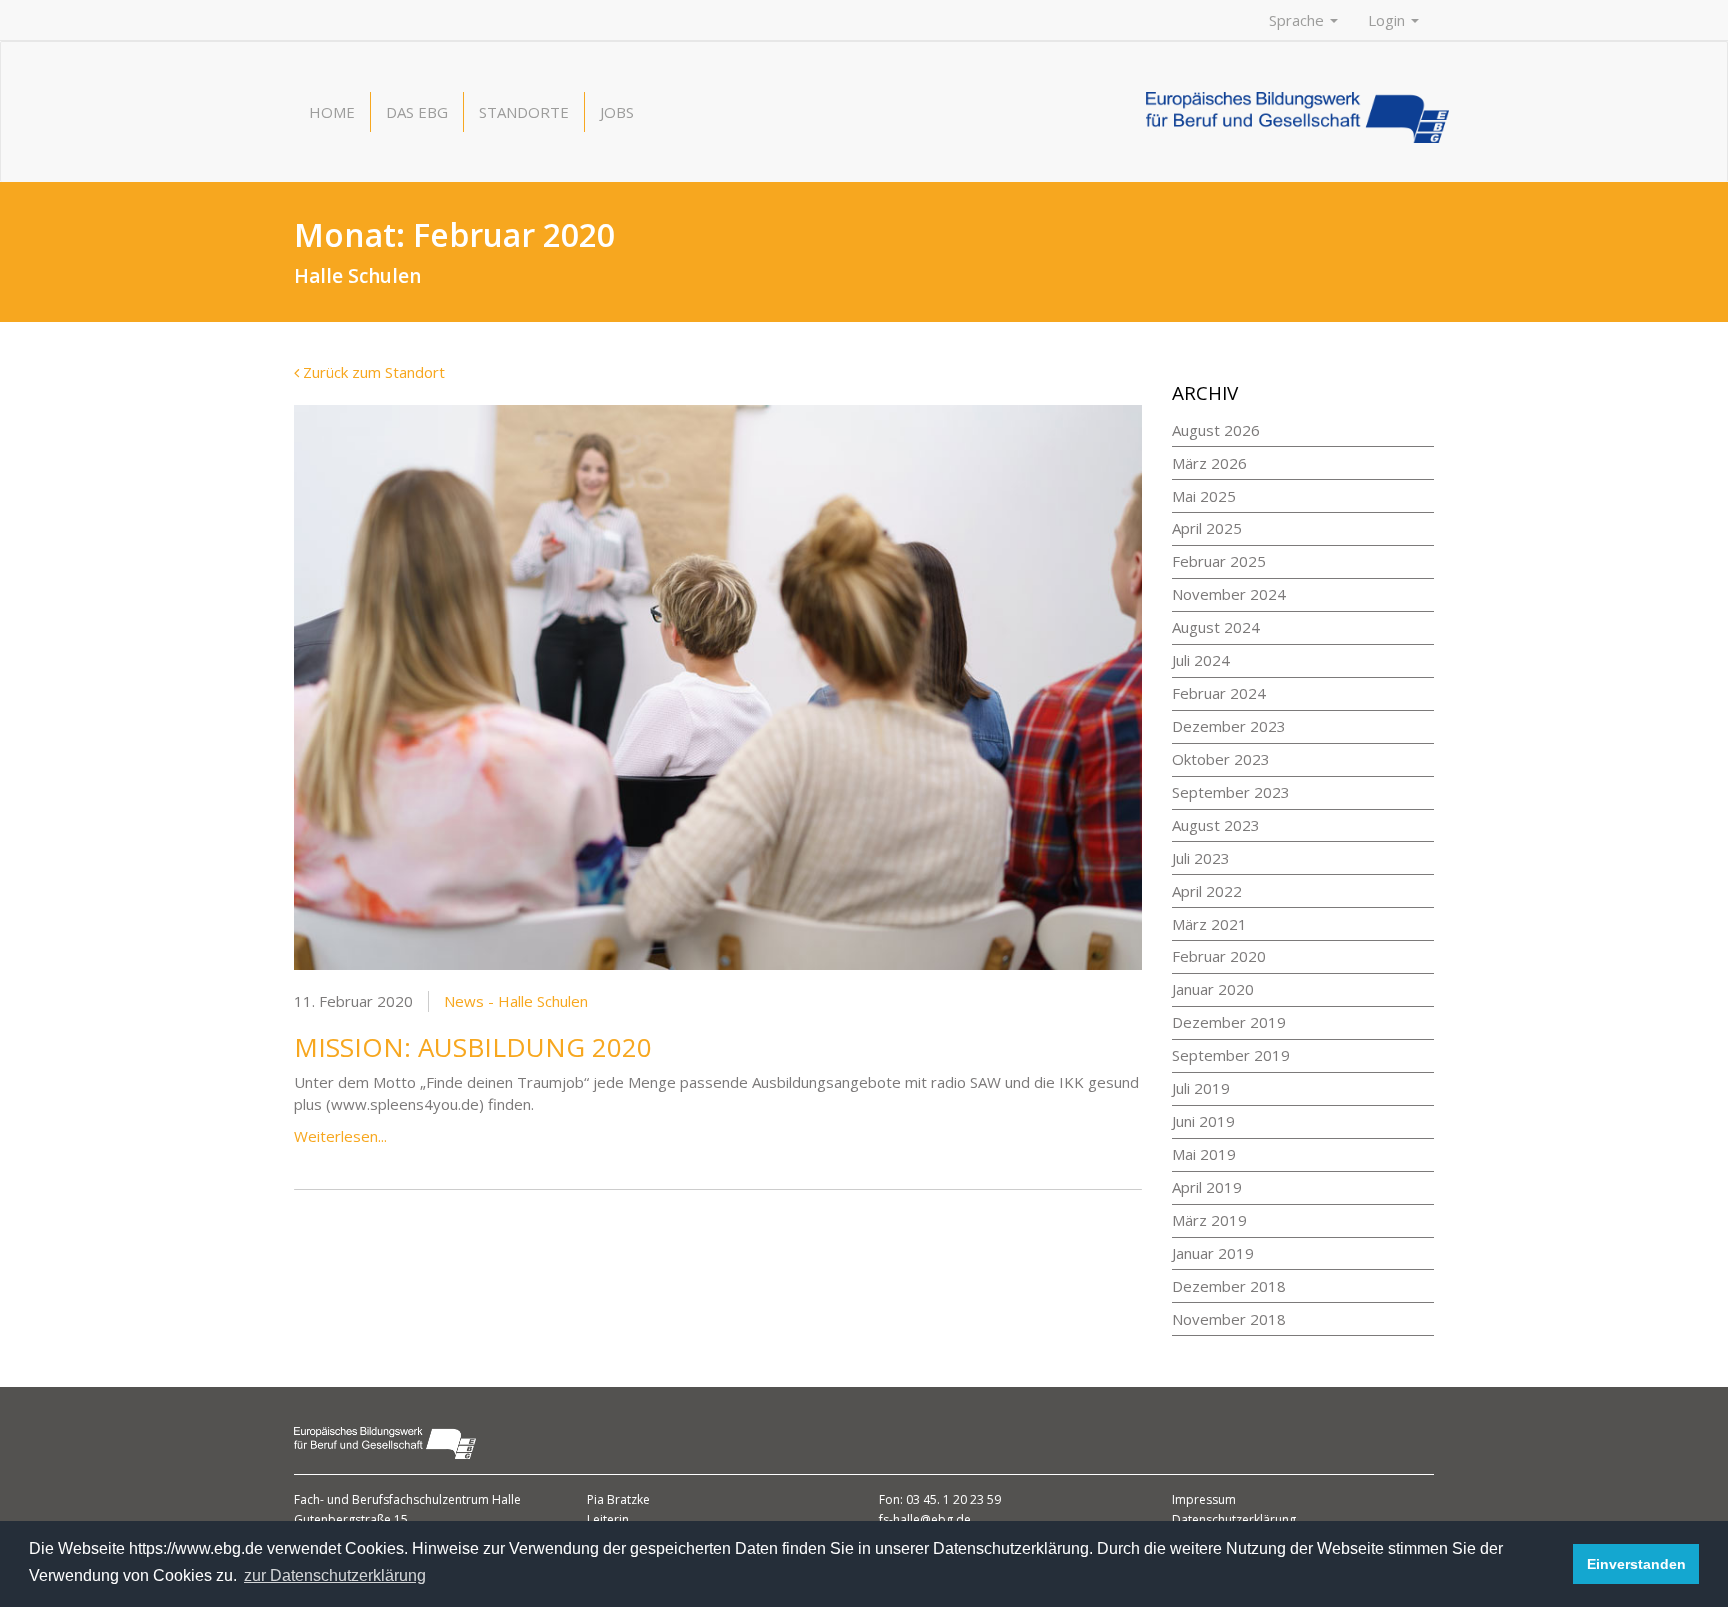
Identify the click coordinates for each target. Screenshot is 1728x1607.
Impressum (1204, 1499)
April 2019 (1207, 1187)
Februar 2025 (1219, 561)
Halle (506, 1499)
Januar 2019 (1213, 1253)
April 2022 (1207, 891)
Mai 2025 (1204, 496)
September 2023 (1231, 792)
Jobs (617, 112)
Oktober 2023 (1221, 759)
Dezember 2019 (1229, 1022)
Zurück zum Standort (372, 372)
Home (332, 112)
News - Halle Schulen (516, 1001)
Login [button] (1388, 20)
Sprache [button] (1298, 20)
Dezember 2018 (1229, 1286)
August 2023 (1216, 825)
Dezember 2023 (1229, 726)
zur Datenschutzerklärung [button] (335, 1575)
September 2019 (1231, 1055)
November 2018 (1229, 1319)
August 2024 (1216, 627)
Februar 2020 (1219, 956)
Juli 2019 (1201, 1088)
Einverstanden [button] (1636, 1564)
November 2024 (1229, 594)
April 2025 (1207, 528)
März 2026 (1209, 463)
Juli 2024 (1201, 660)
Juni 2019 (1203, 1121)
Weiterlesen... (340, 1136)
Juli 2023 (1201, 858)
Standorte (524, 112)
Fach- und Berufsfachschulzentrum (393, 1499)
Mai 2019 (1204, 1154)
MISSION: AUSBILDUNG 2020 (473, 1047)
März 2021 (1209, 924)
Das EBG (417, 112)
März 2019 (1209, 1220)
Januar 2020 (1213, 989)
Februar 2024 (1219, 693)
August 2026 (1216, 430)
